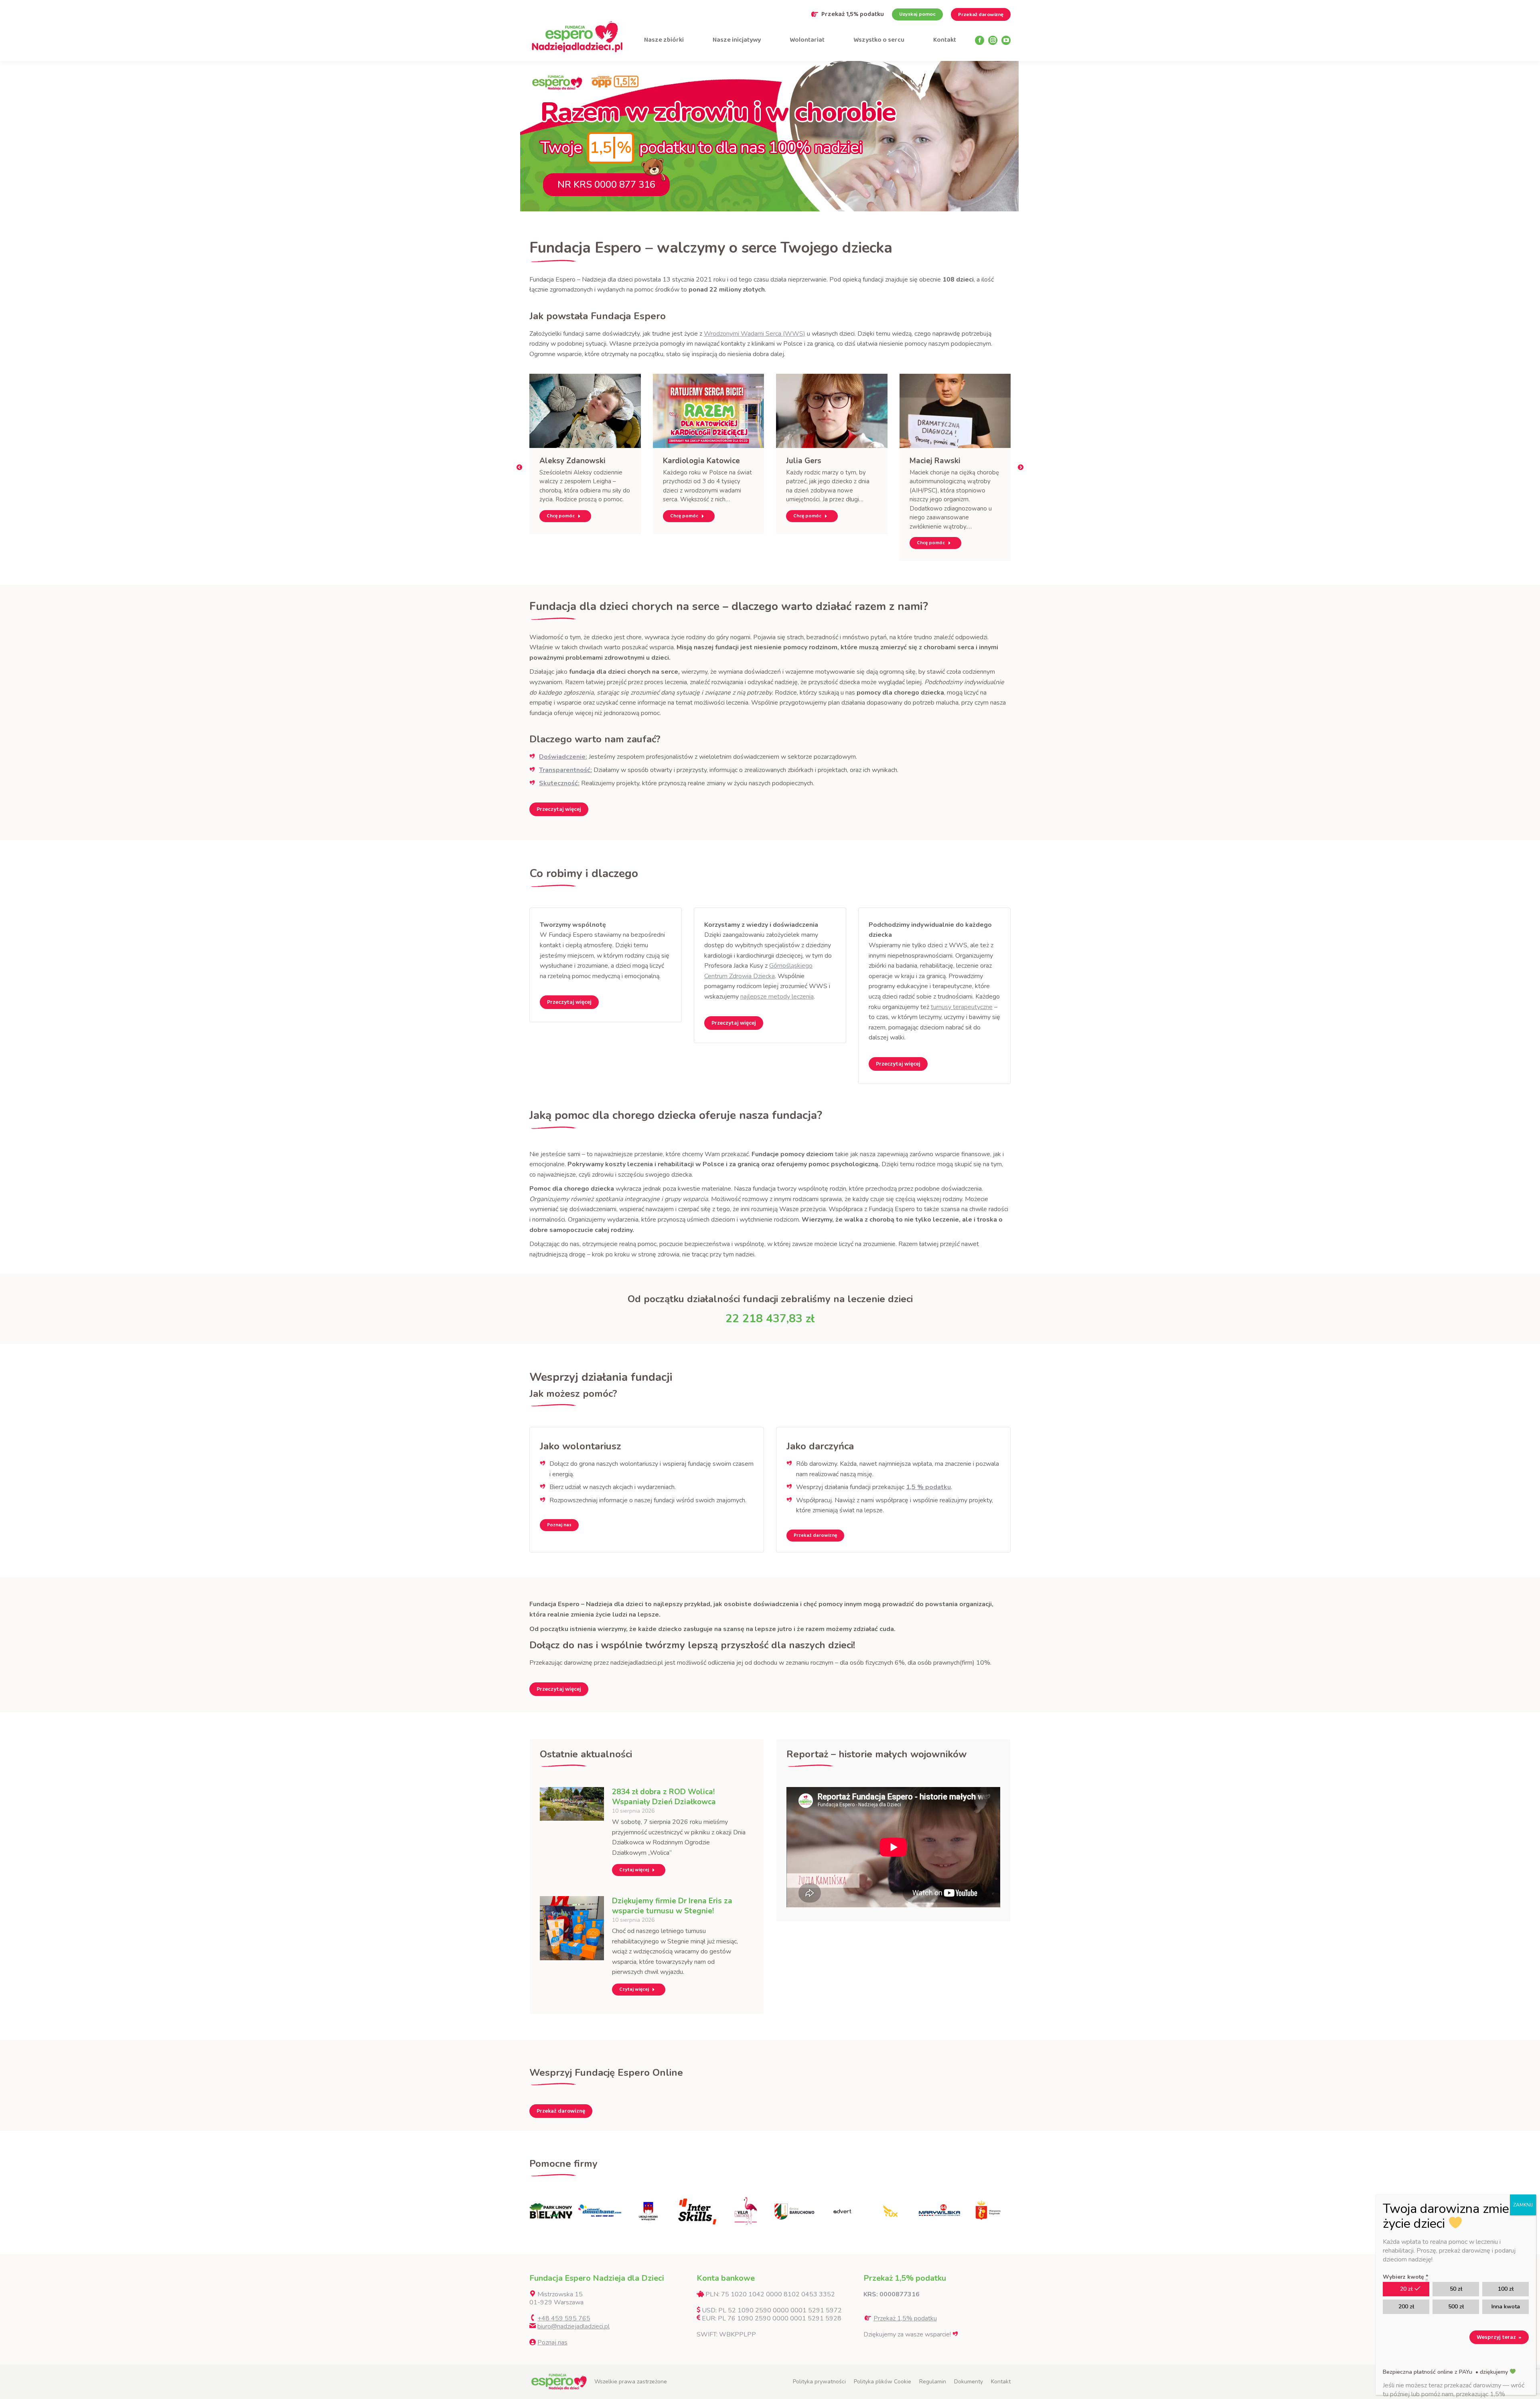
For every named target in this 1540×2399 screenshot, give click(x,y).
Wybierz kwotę (1405, 2277)
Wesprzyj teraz (1499, 2337)
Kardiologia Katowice (701, 461)
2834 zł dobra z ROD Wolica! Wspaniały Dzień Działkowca (664, 1797)
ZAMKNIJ (1523, 2205)
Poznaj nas (552, 2342)
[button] (519, 467)
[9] (939, 2211)
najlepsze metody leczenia (777, 997)
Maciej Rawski (935, 461)
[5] (648, 2211)
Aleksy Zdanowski (572, 461)
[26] (891, 2211)
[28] (842, 2211)
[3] (551, 2211)
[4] (600, 2211)
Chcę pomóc (561, 516)
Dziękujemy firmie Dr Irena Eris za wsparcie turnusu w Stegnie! (672, 1906)
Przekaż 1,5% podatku (853, 14)
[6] (697, 2211)
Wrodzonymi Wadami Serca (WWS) (755, 334)
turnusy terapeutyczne (962, 1007)
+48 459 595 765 (564, 2318)
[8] (794, 2211)
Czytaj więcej (634, 1870)
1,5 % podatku (928, 1487)
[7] (745, 2211)
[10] (988, 2211)
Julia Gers (804, 461)
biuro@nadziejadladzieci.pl (573, 2326)
